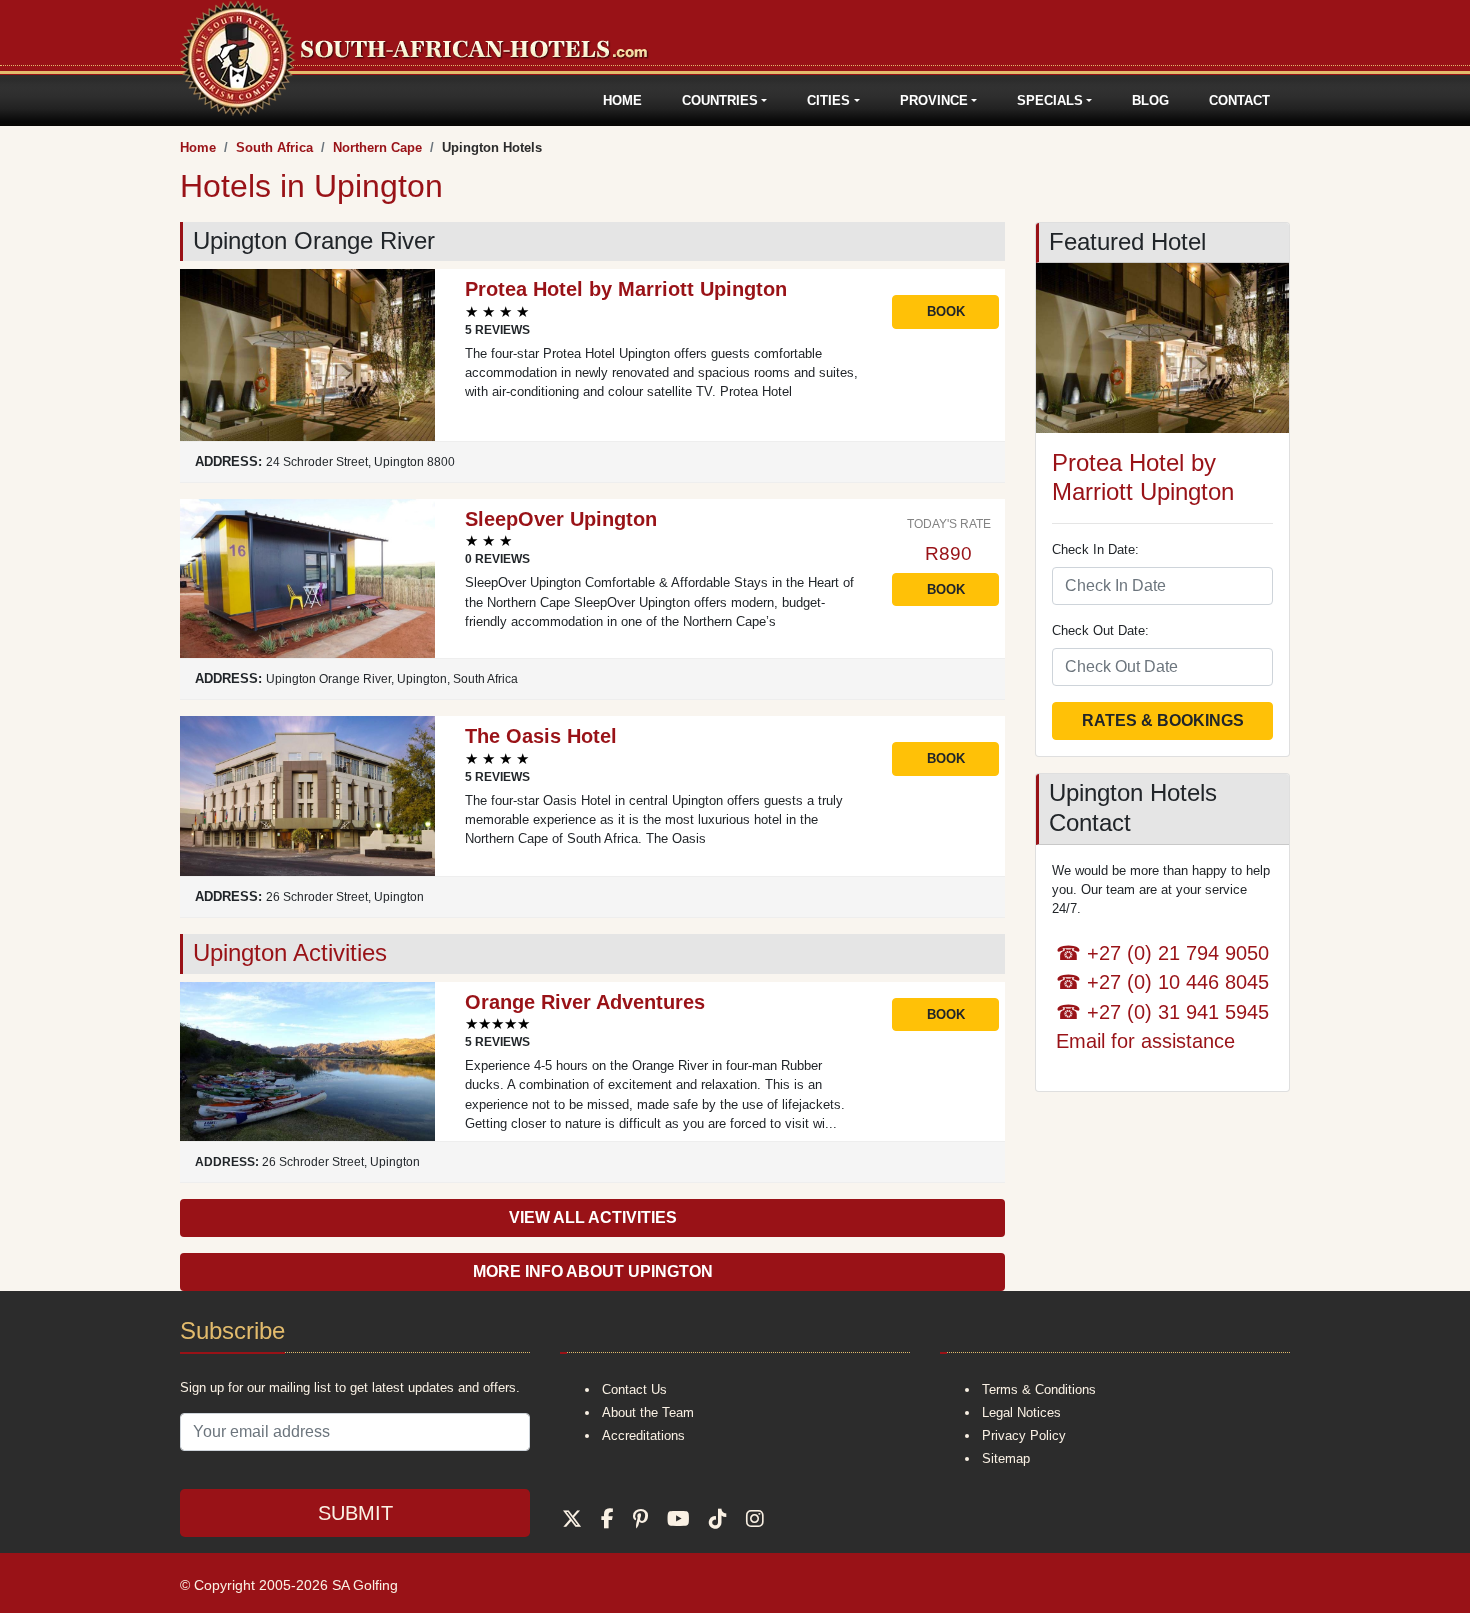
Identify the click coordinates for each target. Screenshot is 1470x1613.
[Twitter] (572, 1519)
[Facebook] (607, 1519)
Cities (828, 100)
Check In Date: (1095, 549)
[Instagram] (755, 1519)
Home (622, 100)
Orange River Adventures (585, 1002)
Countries (720, 100)
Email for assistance (1145, 1040)
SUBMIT (355, 1513)
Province (934, 100)
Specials (1050, 100)
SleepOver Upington (561, 519)
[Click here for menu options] (183, 100)
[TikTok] (718, 1519)
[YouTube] (678, 1519)
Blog (1150, 100)
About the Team (648, 1412)
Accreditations (643, 1435)
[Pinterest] (640, 1519)
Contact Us (634, 1389)
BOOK (946, 311)
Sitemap (1006, 1458)
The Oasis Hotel (541, 736)
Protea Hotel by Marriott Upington (626, 289)
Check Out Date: (1100, 630)
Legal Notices (1021, 1412)
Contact (1239, 100)
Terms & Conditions (1039, 1389)
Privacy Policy (1024, 1435)
